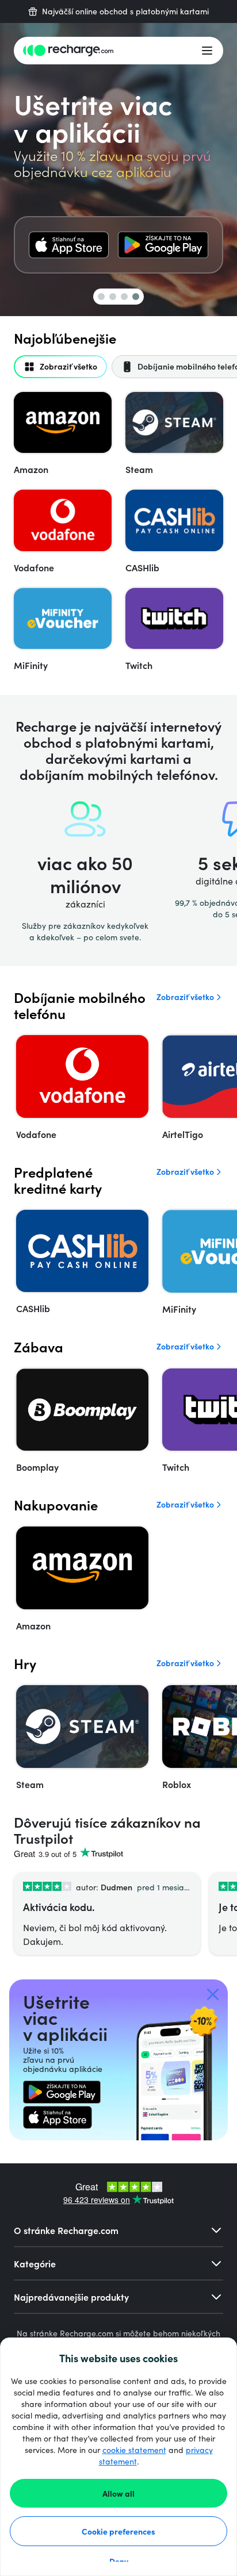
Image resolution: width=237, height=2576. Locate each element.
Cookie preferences (118, 2531)
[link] (69, 245)
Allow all (118, 2493)
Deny (119, 2561)
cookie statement (134, 2450)
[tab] (60, 367)
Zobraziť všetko (185, 997)
